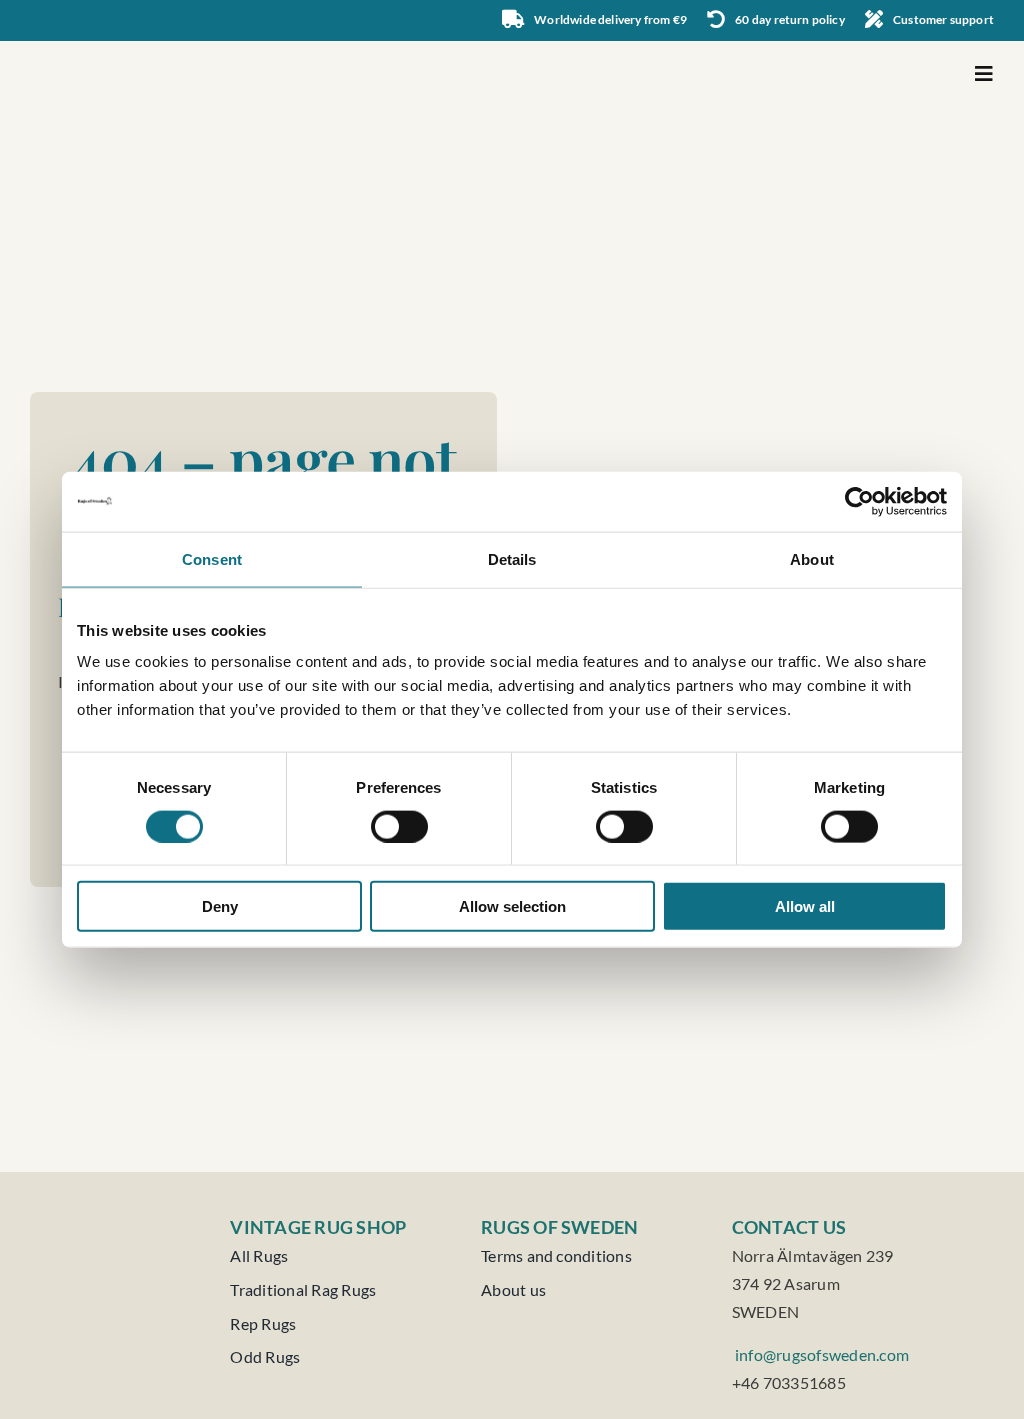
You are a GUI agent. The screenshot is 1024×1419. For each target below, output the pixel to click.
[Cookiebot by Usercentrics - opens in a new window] (859, 501)
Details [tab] (512, 558)
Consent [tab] (212, 558)
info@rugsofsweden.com (820, 1354)
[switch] (399, 826)
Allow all (805, 906)
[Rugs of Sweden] (130, 48)
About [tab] (812, 558)
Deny (220, 906)
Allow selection (512, 906)
